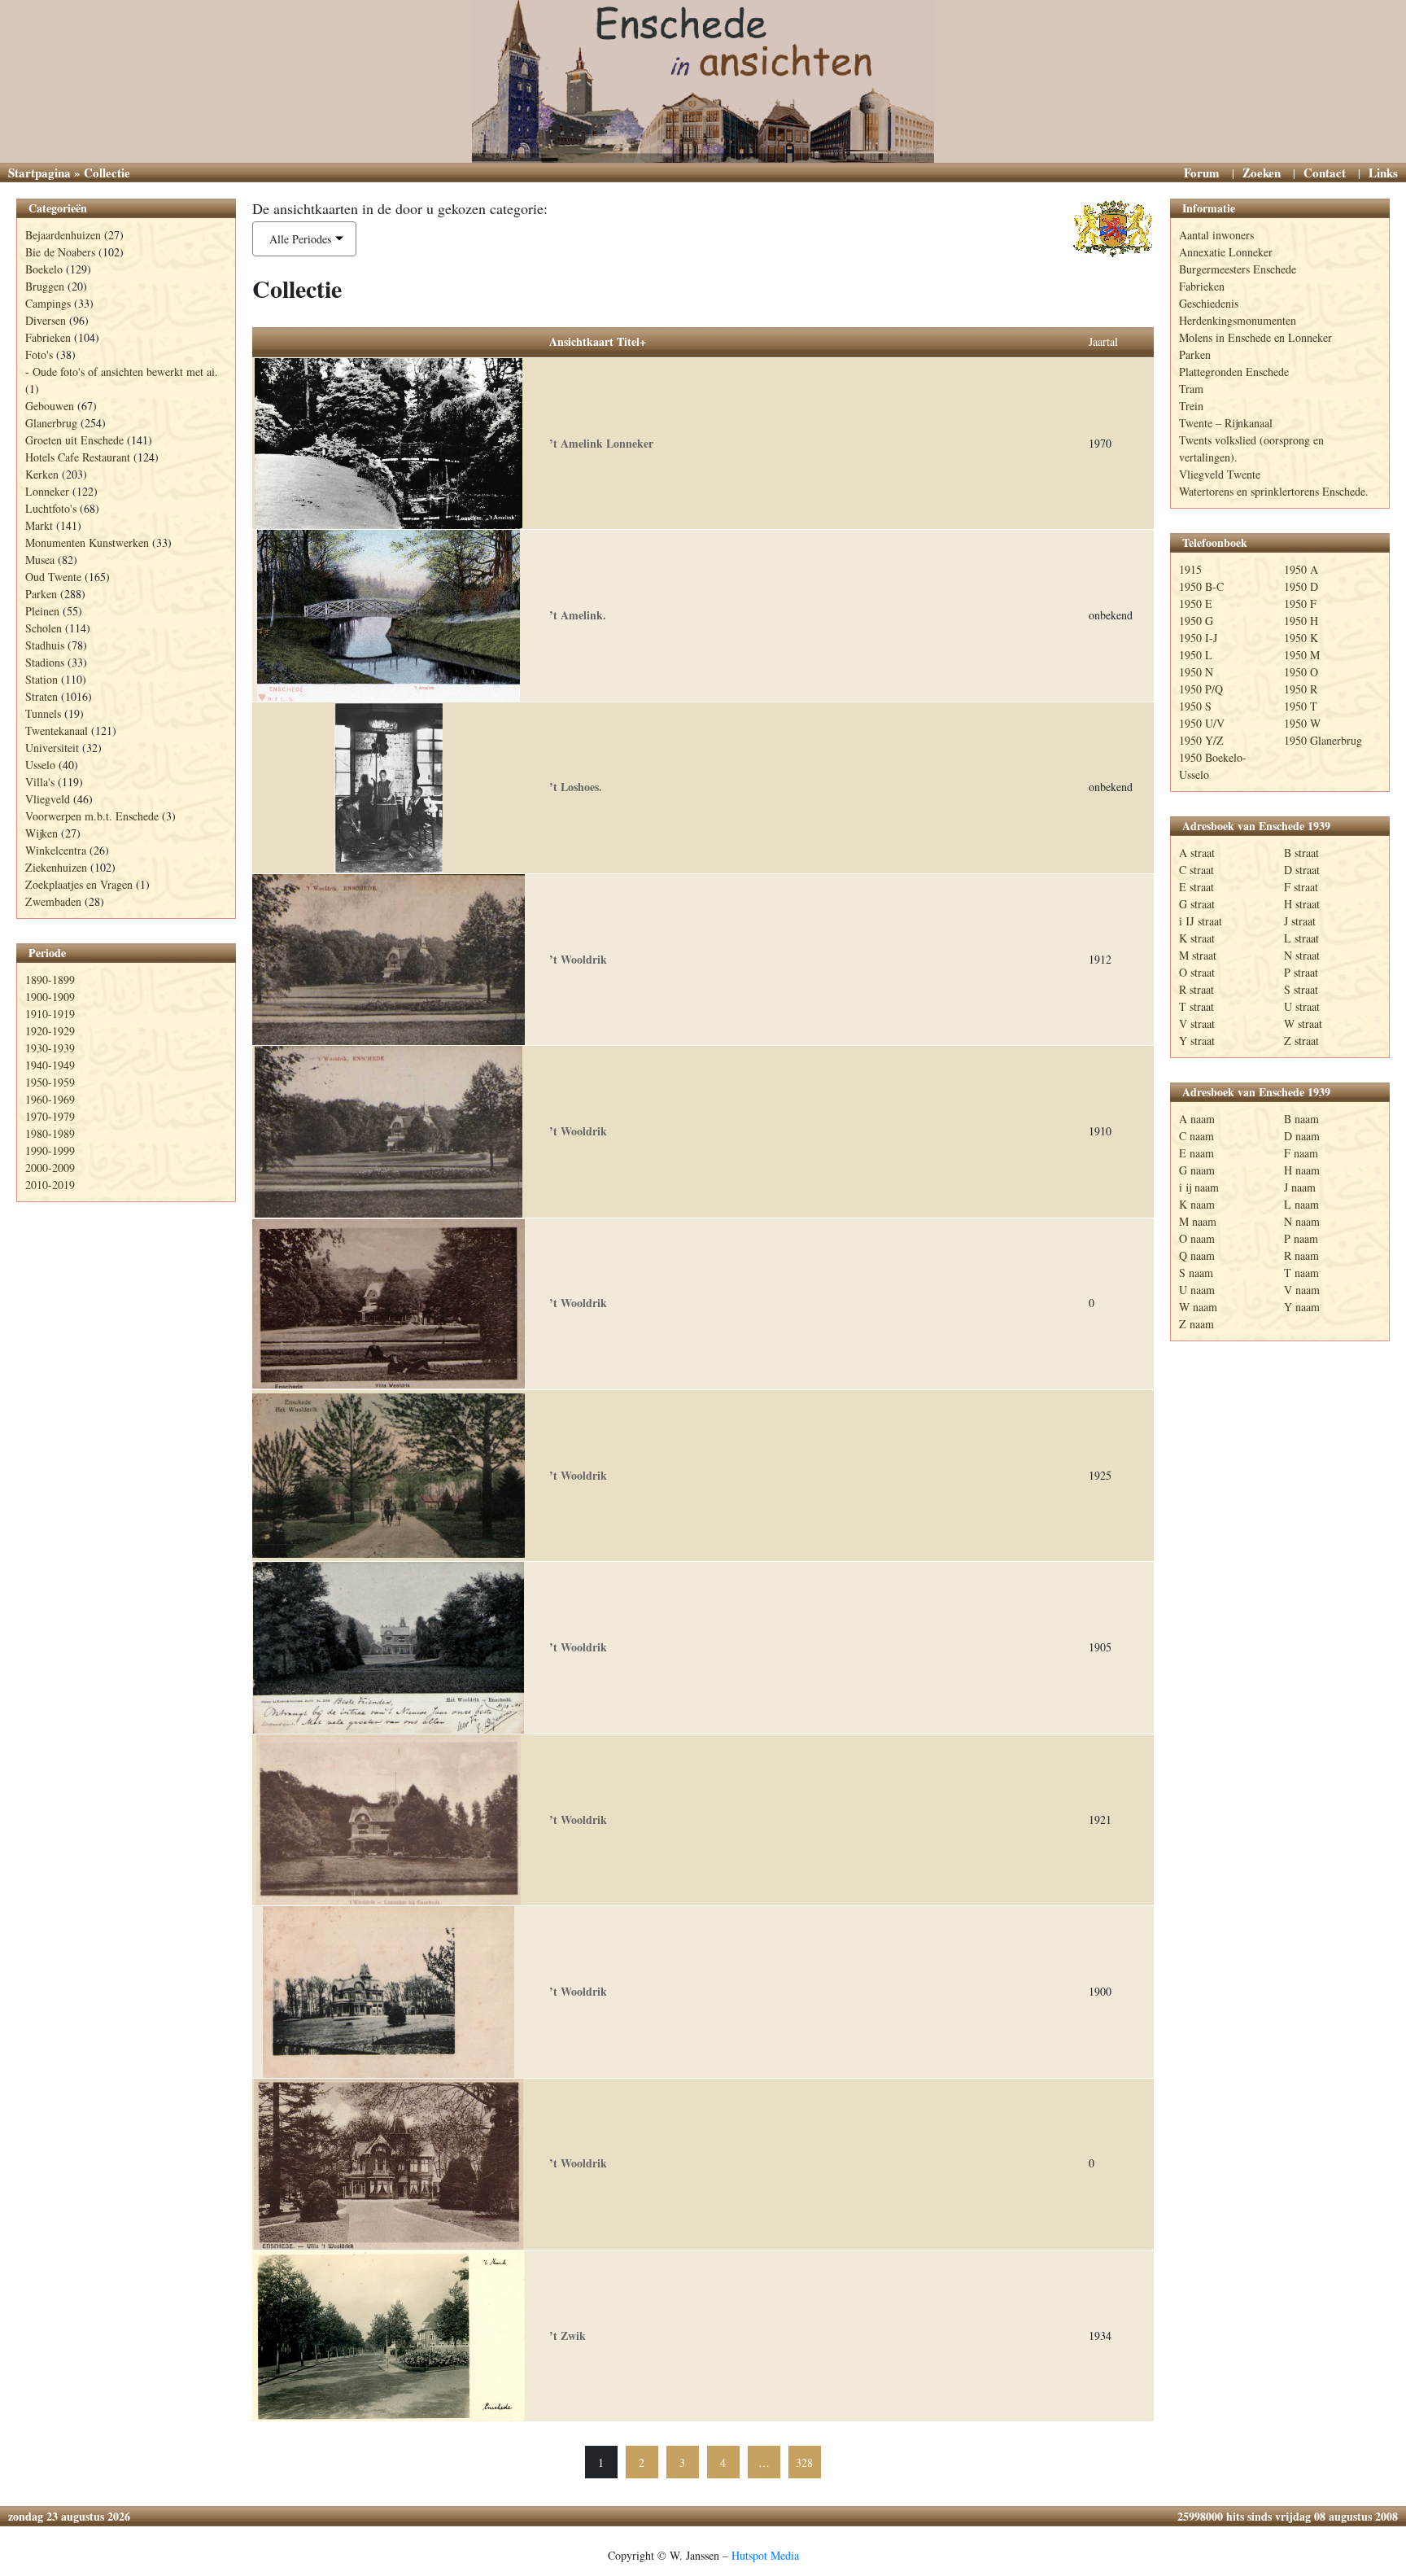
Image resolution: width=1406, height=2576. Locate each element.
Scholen (44, 628)
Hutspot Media (765, 2555)
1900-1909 (50, 997)
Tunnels (43, 713)
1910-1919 (50, 1014)
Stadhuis (45, 645)
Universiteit (52, 748)
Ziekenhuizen (56, 867)
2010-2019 (50, 1185)
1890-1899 (50, 980)
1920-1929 (50, 1031)
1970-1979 (50, 1116)
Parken (41, 594)
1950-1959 (50, 1082)
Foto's (39, 354)
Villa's (40, 782)
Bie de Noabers (60, 252)
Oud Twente (53, 577)
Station (41, 679)
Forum (1202, 173)
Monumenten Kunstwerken (87, 542)
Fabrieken (48, 337)
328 (804, 2462)
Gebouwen (50, 406)
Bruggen (45, 286)
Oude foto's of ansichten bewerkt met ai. (125, 372)
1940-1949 (50, 1065)
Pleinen (42, 611)
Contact (1325, 173)
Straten (41, 696)
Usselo (40, 765)
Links (1383, 173)
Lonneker (47, 491)
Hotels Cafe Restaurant (78, 457)
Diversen (46, 320)
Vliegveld (48, 799)
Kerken (42, 474)
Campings (48, 303)
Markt (39, 525)
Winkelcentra (56, 850)
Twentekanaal (57, 730)
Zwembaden (53, 901)
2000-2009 (50, 1168)
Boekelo (44, 269)
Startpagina (39, 173)
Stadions (45, 662)
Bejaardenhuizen (63, 235)
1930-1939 (50, 1048)
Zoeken (1262, 173)
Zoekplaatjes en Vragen (79, 884)
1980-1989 (50, 1133)
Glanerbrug (51, 423)
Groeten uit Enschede (74, 440)
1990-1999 (50, 1150)
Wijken (41, 833)
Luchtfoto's (51, 508)
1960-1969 (50, 1099)
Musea (40, 560)
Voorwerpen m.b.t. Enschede (92, 816)
